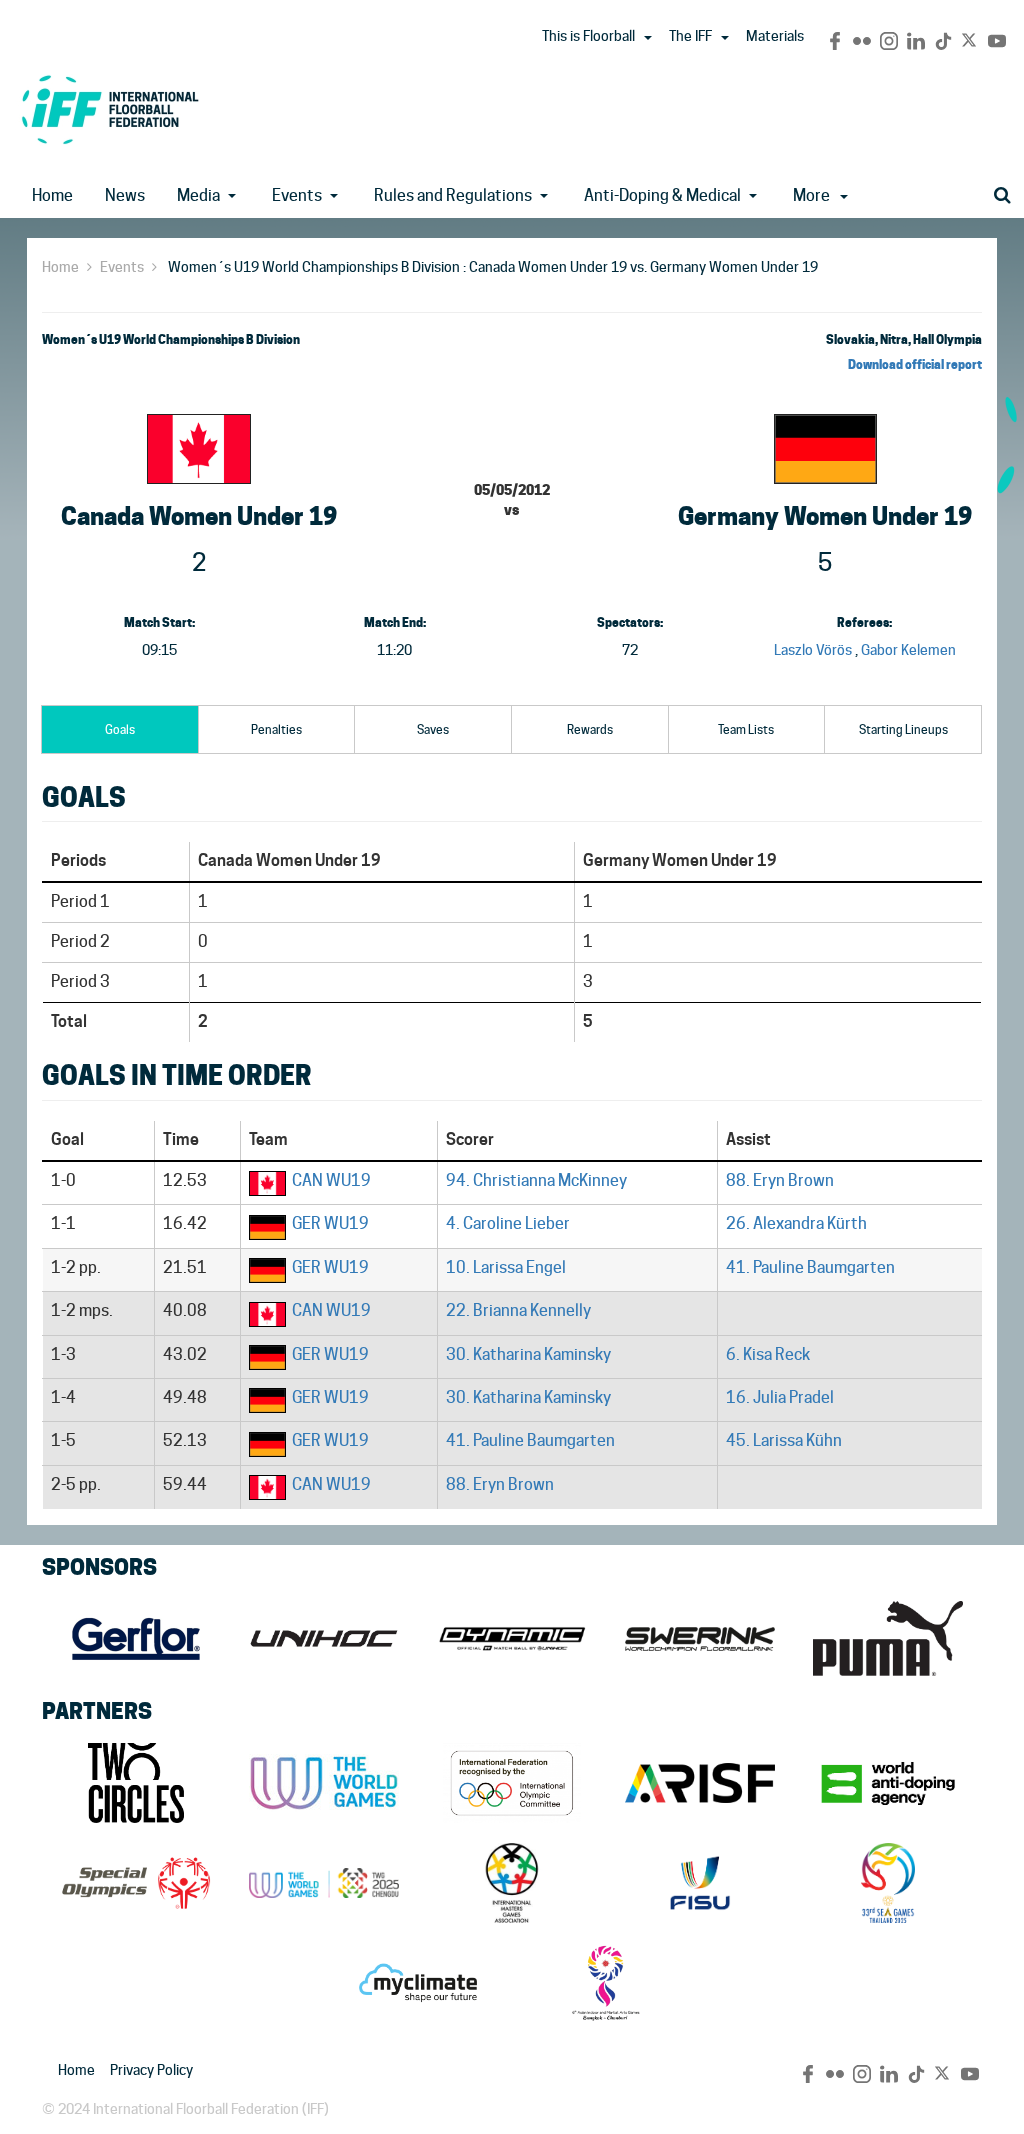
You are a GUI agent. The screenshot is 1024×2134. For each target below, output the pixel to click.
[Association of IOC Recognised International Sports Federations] (700, 1783)
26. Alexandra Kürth (796, 1223)
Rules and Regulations (453, 195)
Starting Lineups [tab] (903, 729)
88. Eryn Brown (780, 1180)
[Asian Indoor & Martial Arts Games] (606, 1983)
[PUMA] (888, 1639)
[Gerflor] (136, 1639)
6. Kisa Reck (768, 1354)
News (125, 195)
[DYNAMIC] (512, 1639)
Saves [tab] (433, 729)
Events (297, 195)
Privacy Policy (151, 2070)
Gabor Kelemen (908, 650)
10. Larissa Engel (506, 1267)
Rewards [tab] (590, 729)
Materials (775, 36)
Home (52, 195)
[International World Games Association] (324, 1783)
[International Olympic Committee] (512, 1783)
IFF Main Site (110, 109)
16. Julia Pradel (780, 1397)
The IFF (690, 36)
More (811, 195)
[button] (648, 38)
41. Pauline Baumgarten (810, 1267)
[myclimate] (418, 1983)
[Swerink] (700, 1639)
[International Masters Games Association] (512, 1883)
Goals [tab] (120, 729)
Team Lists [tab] (746, 729)
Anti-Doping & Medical (662, 195)
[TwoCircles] (136, 1783)
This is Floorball (588, 36)
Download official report (915, 364)
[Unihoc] (324, 1639)
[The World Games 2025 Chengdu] (324, 1883)
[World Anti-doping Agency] (888, 1783)
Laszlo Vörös (813, 650)
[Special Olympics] (136, 1883)
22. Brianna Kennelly (518, 1310)
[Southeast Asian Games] (888, 1883)
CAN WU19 (331, 1180)
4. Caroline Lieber (508, 1223)
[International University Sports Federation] (700, 1883)
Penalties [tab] (276, 729)
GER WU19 (330, 1223)
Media (198, 195)
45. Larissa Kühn (784, 1440)
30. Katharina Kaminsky (528, 1354)
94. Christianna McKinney (536, 1180)
